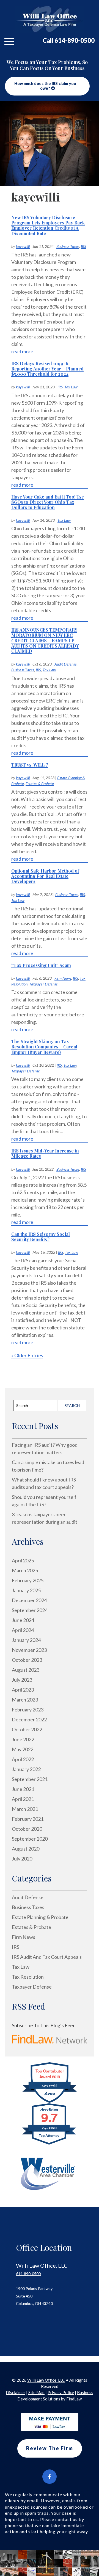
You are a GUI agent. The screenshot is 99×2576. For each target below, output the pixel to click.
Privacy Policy (61, 2392)
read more (22, 351)
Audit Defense (66, 664)
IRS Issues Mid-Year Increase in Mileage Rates (45, 1153)
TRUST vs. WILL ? (30, 765)
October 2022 (27, 1729)
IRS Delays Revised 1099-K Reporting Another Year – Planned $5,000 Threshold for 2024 (47, 369)
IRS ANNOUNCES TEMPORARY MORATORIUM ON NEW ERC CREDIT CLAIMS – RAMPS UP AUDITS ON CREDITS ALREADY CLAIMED (45, 640)
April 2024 (23, 1630)
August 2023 (26, 1670)
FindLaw (74, 2399)
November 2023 (29, 1650)
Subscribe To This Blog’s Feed (44, 2025)
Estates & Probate (40, 784)
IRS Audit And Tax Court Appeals (47, 1957)
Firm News (63, 978)
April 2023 (23, 1690)
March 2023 (25, 1700)
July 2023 (22, 1680)
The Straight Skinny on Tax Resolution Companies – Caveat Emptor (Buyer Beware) (44, 1047)
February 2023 (28, 1710)
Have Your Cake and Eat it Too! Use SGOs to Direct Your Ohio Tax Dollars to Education (48, 502)
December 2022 (29, 1719)
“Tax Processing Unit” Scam (41, 965)
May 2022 (23, 1749)
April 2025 (23, 1560)
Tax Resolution (28, 1977)
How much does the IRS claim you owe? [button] (45, 86)
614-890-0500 (75, 40)
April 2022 (23, 1759)
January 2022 (26, 1769)
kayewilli (23, 246)
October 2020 (27, 1829)
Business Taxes (68, 246)
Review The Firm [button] (50, 2448)
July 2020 (22, 1859)
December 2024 (29, 1600)
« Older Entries (27, 1355)
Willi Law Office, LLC (46, 2380)
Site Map (36, 2392)
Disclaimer (16, 2392)
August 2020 (26, 1849)
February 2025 (28, 1580)
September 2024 (30, 1610)
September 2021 (30, 1779)
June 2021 (23, 1789)
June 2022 (23, 1739)
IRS (83, 246)
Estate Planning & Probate (40, 1917)
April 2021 (23, 1799)
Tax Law (71, 387)
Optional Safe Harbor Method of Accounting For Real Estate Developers (45, 876)
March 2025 (25, 1570)
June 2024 (23, 1620)
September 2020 (30, 1839)
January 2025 (26, 1590)
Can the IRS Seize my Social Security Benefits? (41, 1237)
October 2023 (27, 1660)
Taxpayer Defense (43, 984)
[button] (9, 41)
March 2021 (25, 1809)
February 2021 (28, 1819)
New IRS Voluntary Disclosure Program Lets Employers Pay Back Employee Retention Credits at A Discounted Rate (48, 225)
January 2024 (26, 1640)
